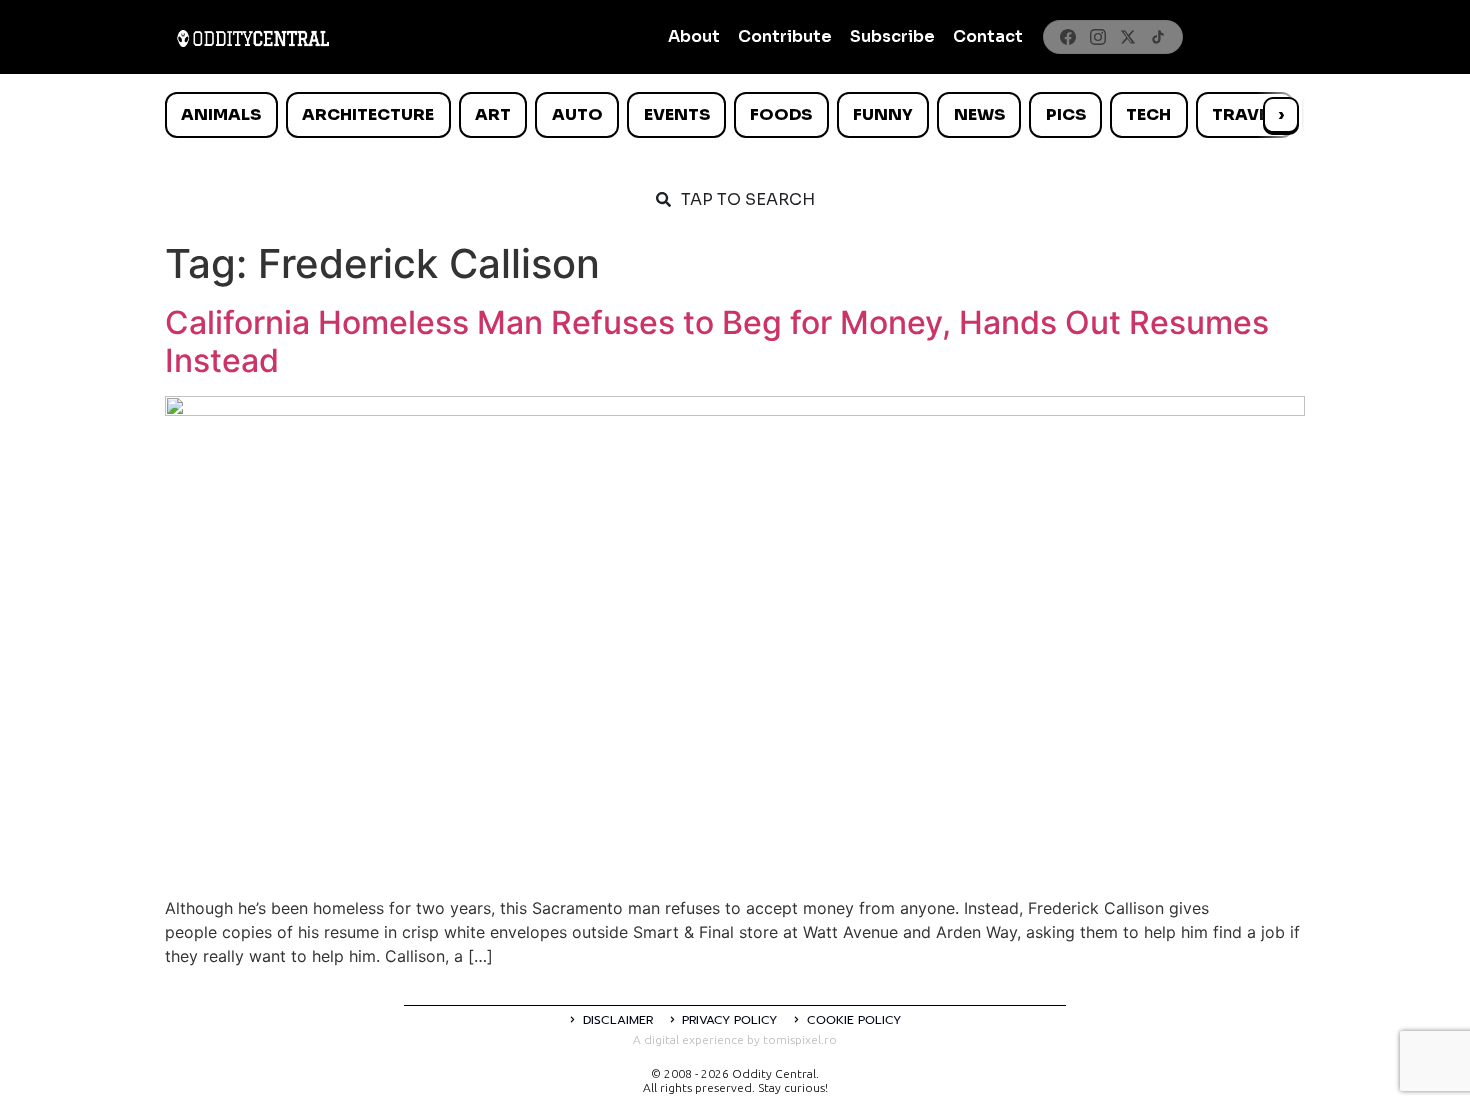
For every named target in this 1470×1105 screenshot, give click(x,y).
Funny (883, 114)
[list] (735, 115)
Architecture (368, 114)
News (979, 114)
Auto (577, 114)
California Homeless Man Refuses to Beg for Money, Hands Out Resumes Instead (717, 341)
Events (677, 114)
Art (493, 114)
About (694, 36)
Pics (1066, 114)
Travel (1244, 114)
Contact (988, 36)
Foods (781, 114)
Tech (1148, 114)
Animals (221, 114)
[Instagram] (1098, 37)
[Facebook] (1068, 37)
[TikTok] (1158, 37)
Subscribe (892, 36)
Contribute (785, 36)
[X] (1128, 37)
